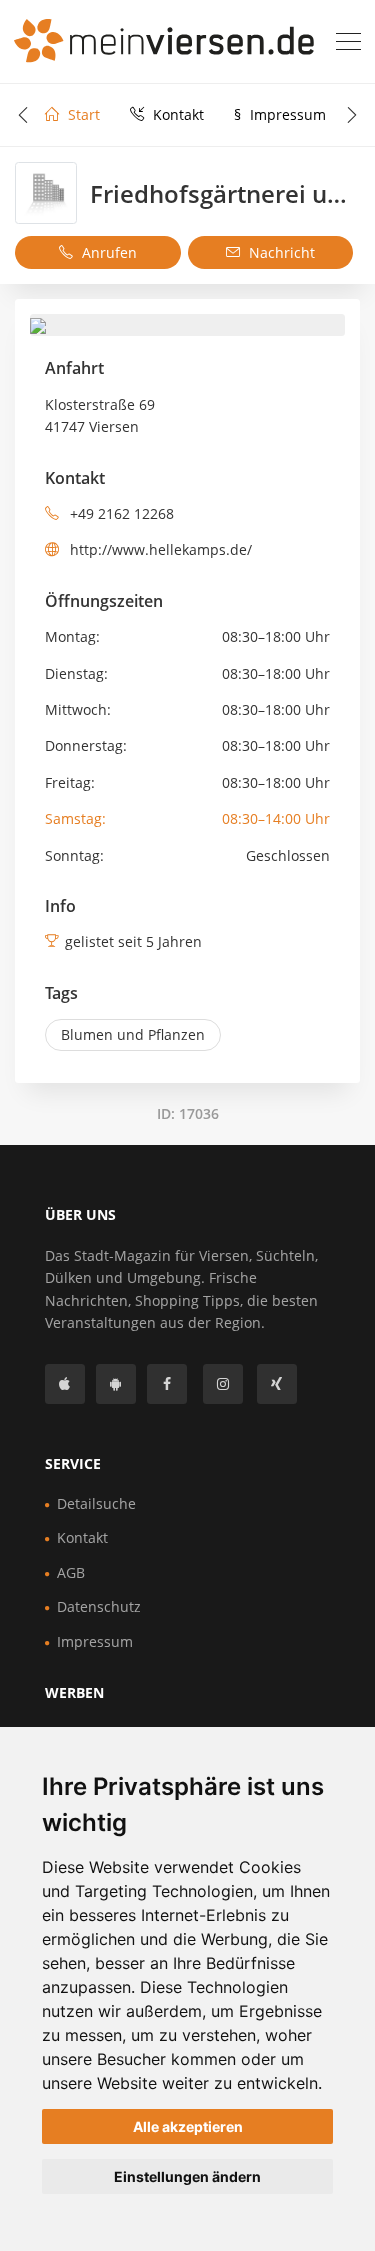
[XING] (277, 1384)
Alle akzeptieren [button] (188, 2126)
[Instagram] (223, 1384)
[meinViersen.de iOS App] (65, 1384)
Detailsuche (96, 1503)
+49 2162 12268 (120, 513)
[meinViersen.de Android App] (116, 1384)
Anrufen (107, 252)
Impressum (280, 114)
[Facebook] (167, 1384)
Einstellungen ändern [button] (187, 2176)
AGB (71, 1572)
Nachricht (280, 252)
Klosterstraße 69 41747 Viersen (100, 415)
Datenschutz (99, 1606)
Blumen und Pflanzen (133, 1034)
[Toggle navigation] (348, 42)
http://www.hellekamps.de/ (159, 549)
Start (82, 114)
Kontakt (176, 114)
